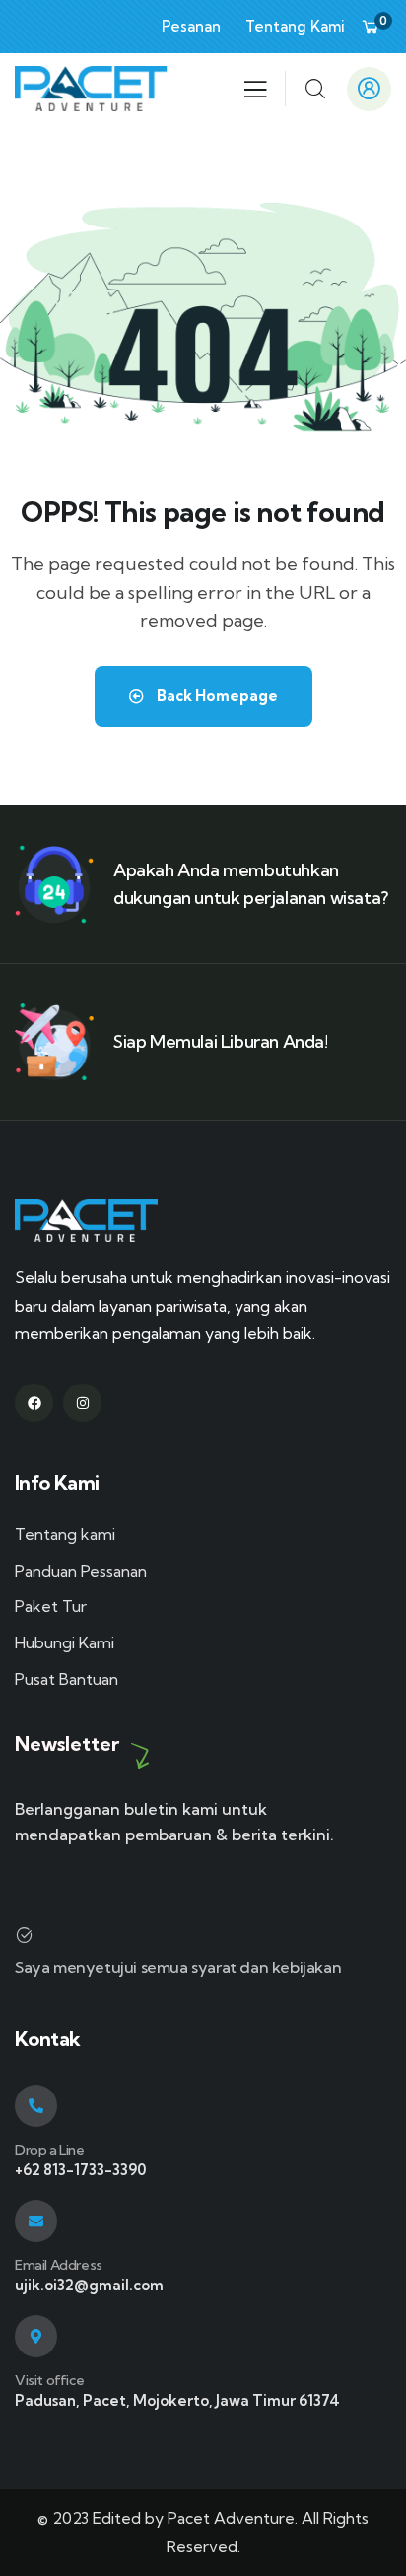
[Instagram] (82, 1403)
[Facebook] (34, 1403)
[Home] (91, 88)
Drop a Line (50, 2150)
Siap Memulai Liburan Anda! (221, 1041)
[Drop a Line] (36, 2106)
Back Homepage (216, 696)
